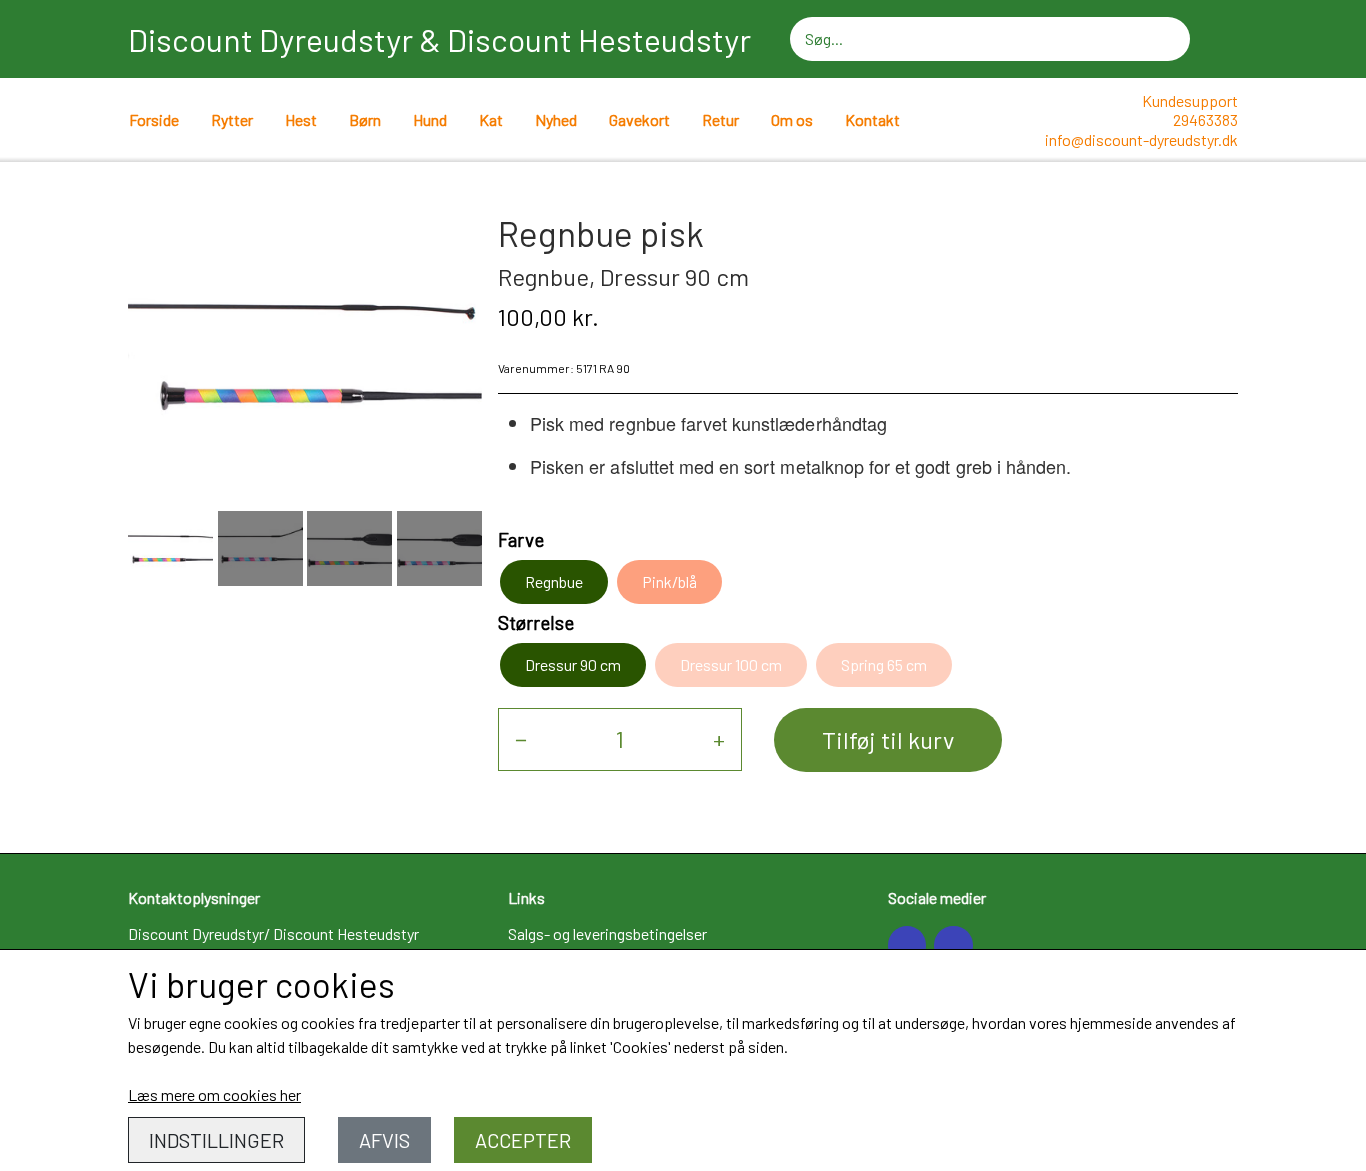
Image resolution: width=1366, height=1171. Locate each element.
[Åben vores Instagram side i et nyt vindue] (953, 945)
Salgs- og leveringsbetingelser (607, 933)
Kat (491, 119)
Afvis (384, 1140)
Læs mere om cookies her (214, 1094)
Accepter (523, 1140)
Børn (365, 119)
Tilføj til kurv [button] (888, 739)
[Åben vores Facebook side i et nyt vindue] (907, 945)
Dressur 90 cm (573, 664)
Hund (430, 119)
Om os (792, 119)
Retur (720, 119)
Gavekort (639, 119)
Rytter (232, 119)
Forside (154, 119)
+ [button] (719, 738)
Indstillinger (216, 1140)
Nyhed (556, 119)
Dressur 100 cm (731, 664)
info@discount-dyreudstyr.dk (1141, 139)
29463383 (1205, 119)
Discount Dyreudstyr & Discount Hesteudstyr (439, 39)
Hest (301, 119)
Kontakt (872, 119)
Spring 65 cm (884, 664)
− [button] (521, 738)
